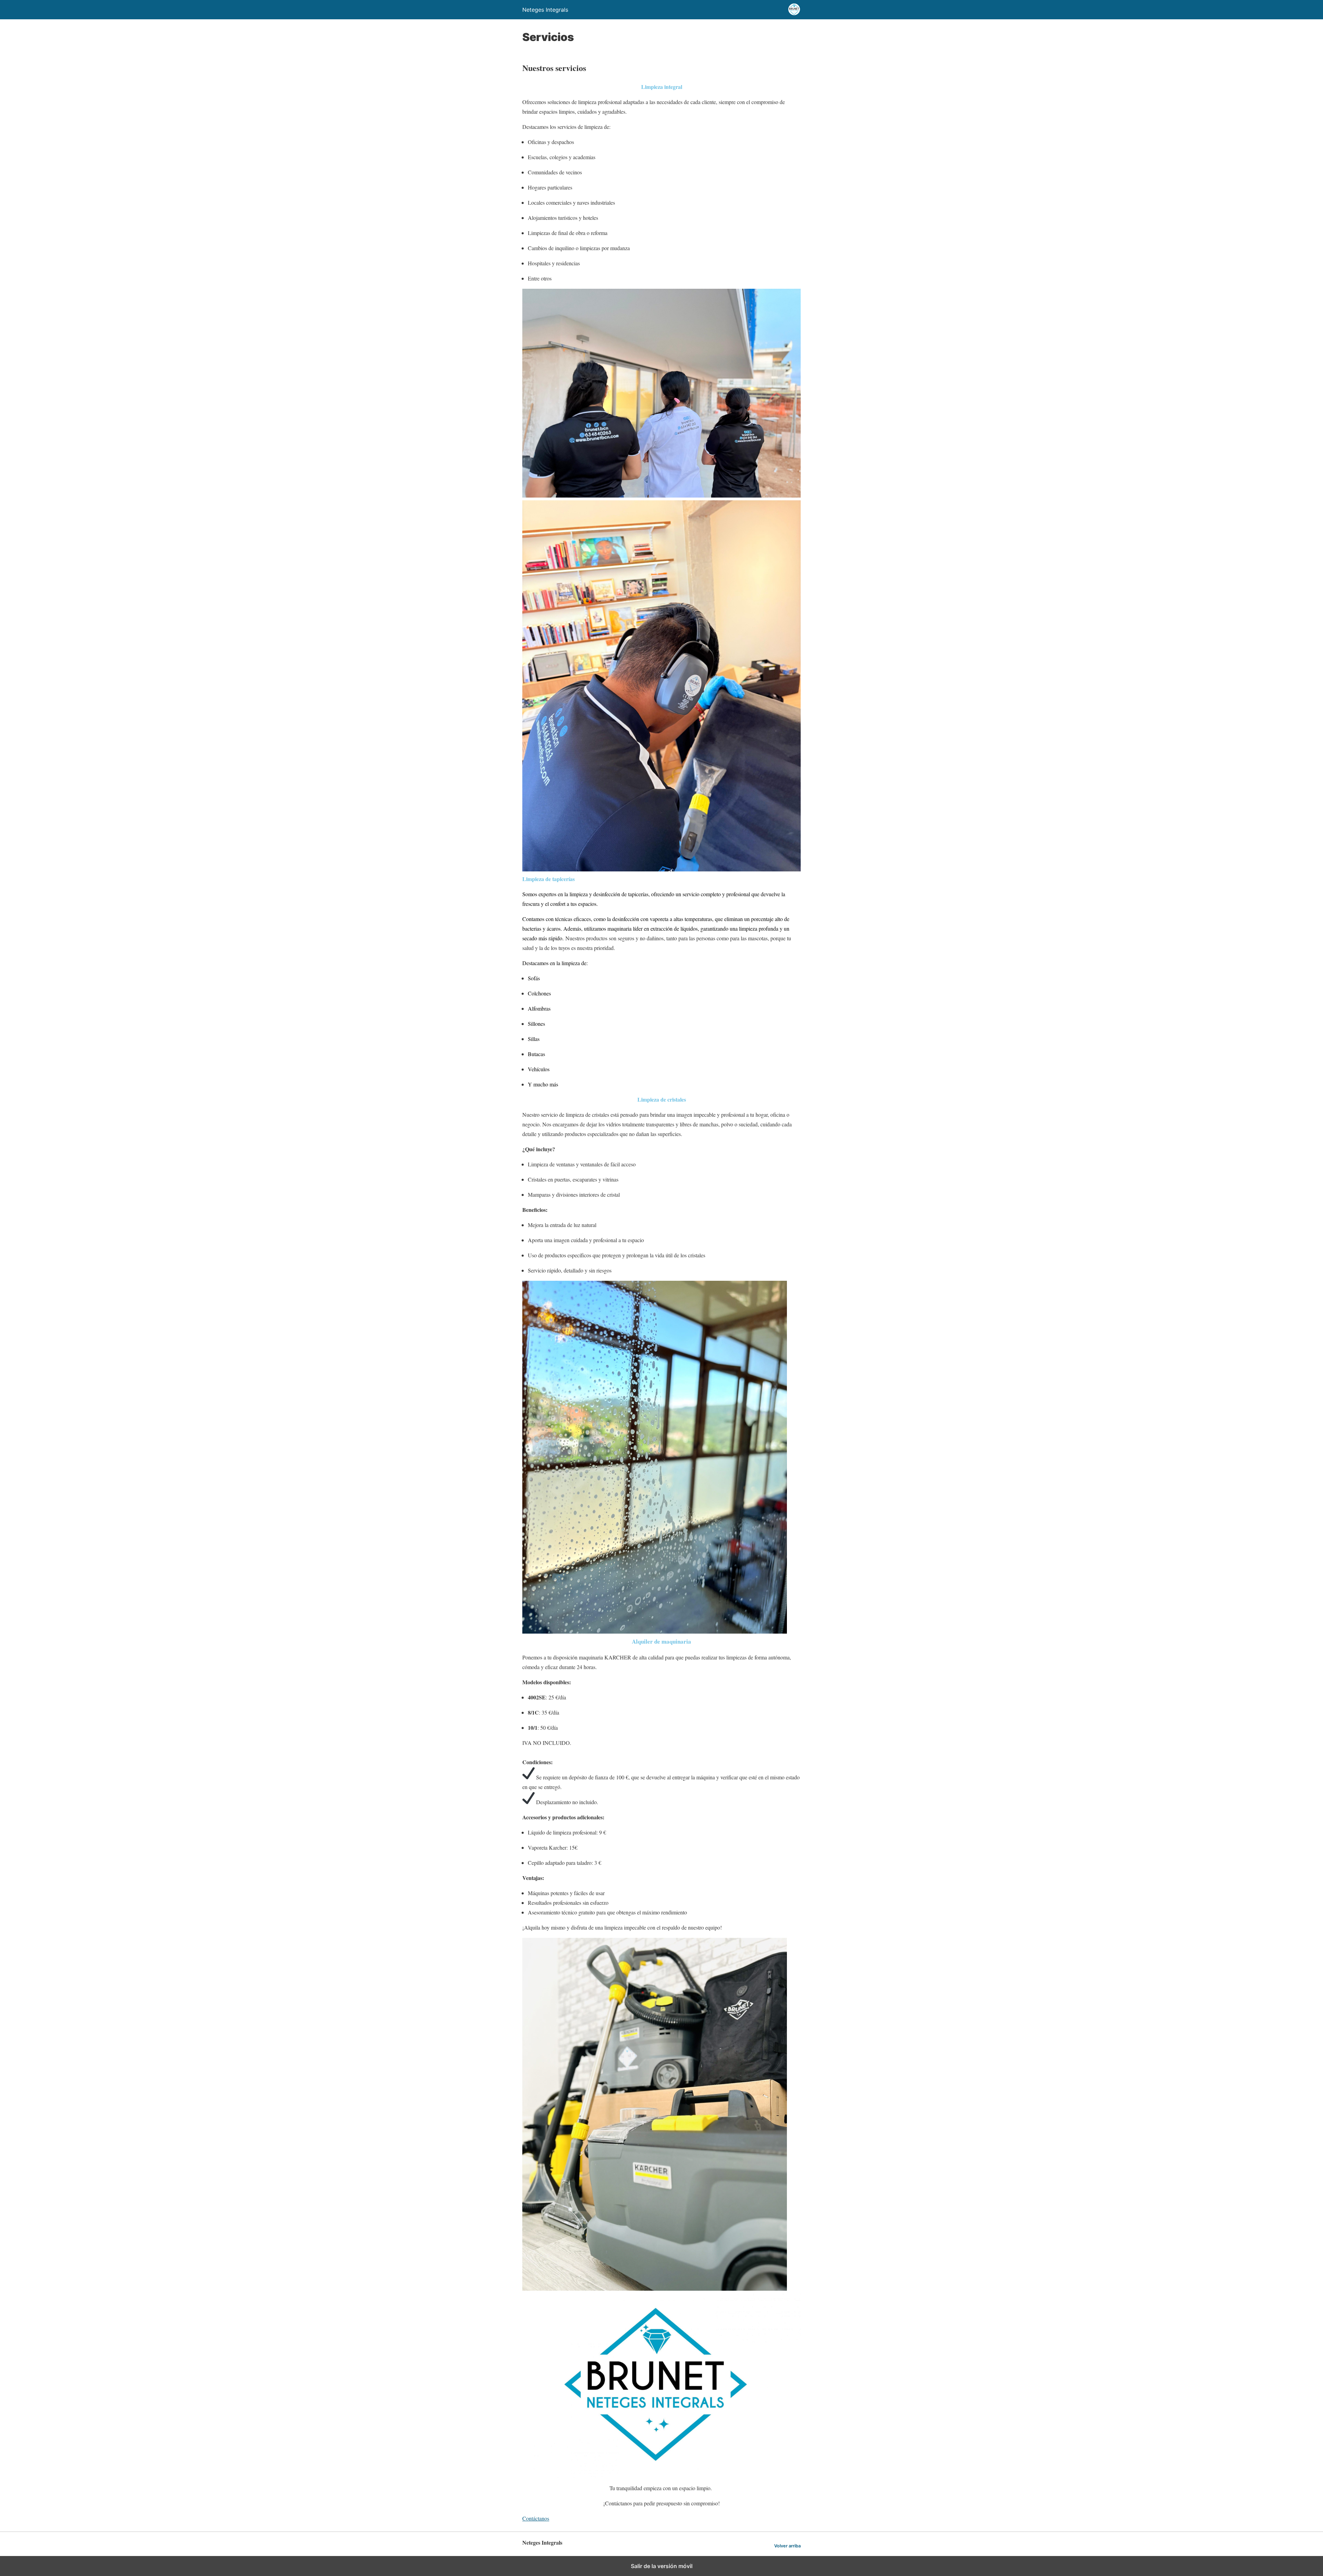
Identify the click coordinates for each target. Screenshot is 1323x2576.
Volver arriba (787, 2546)
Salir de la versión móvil (662, 2566)
